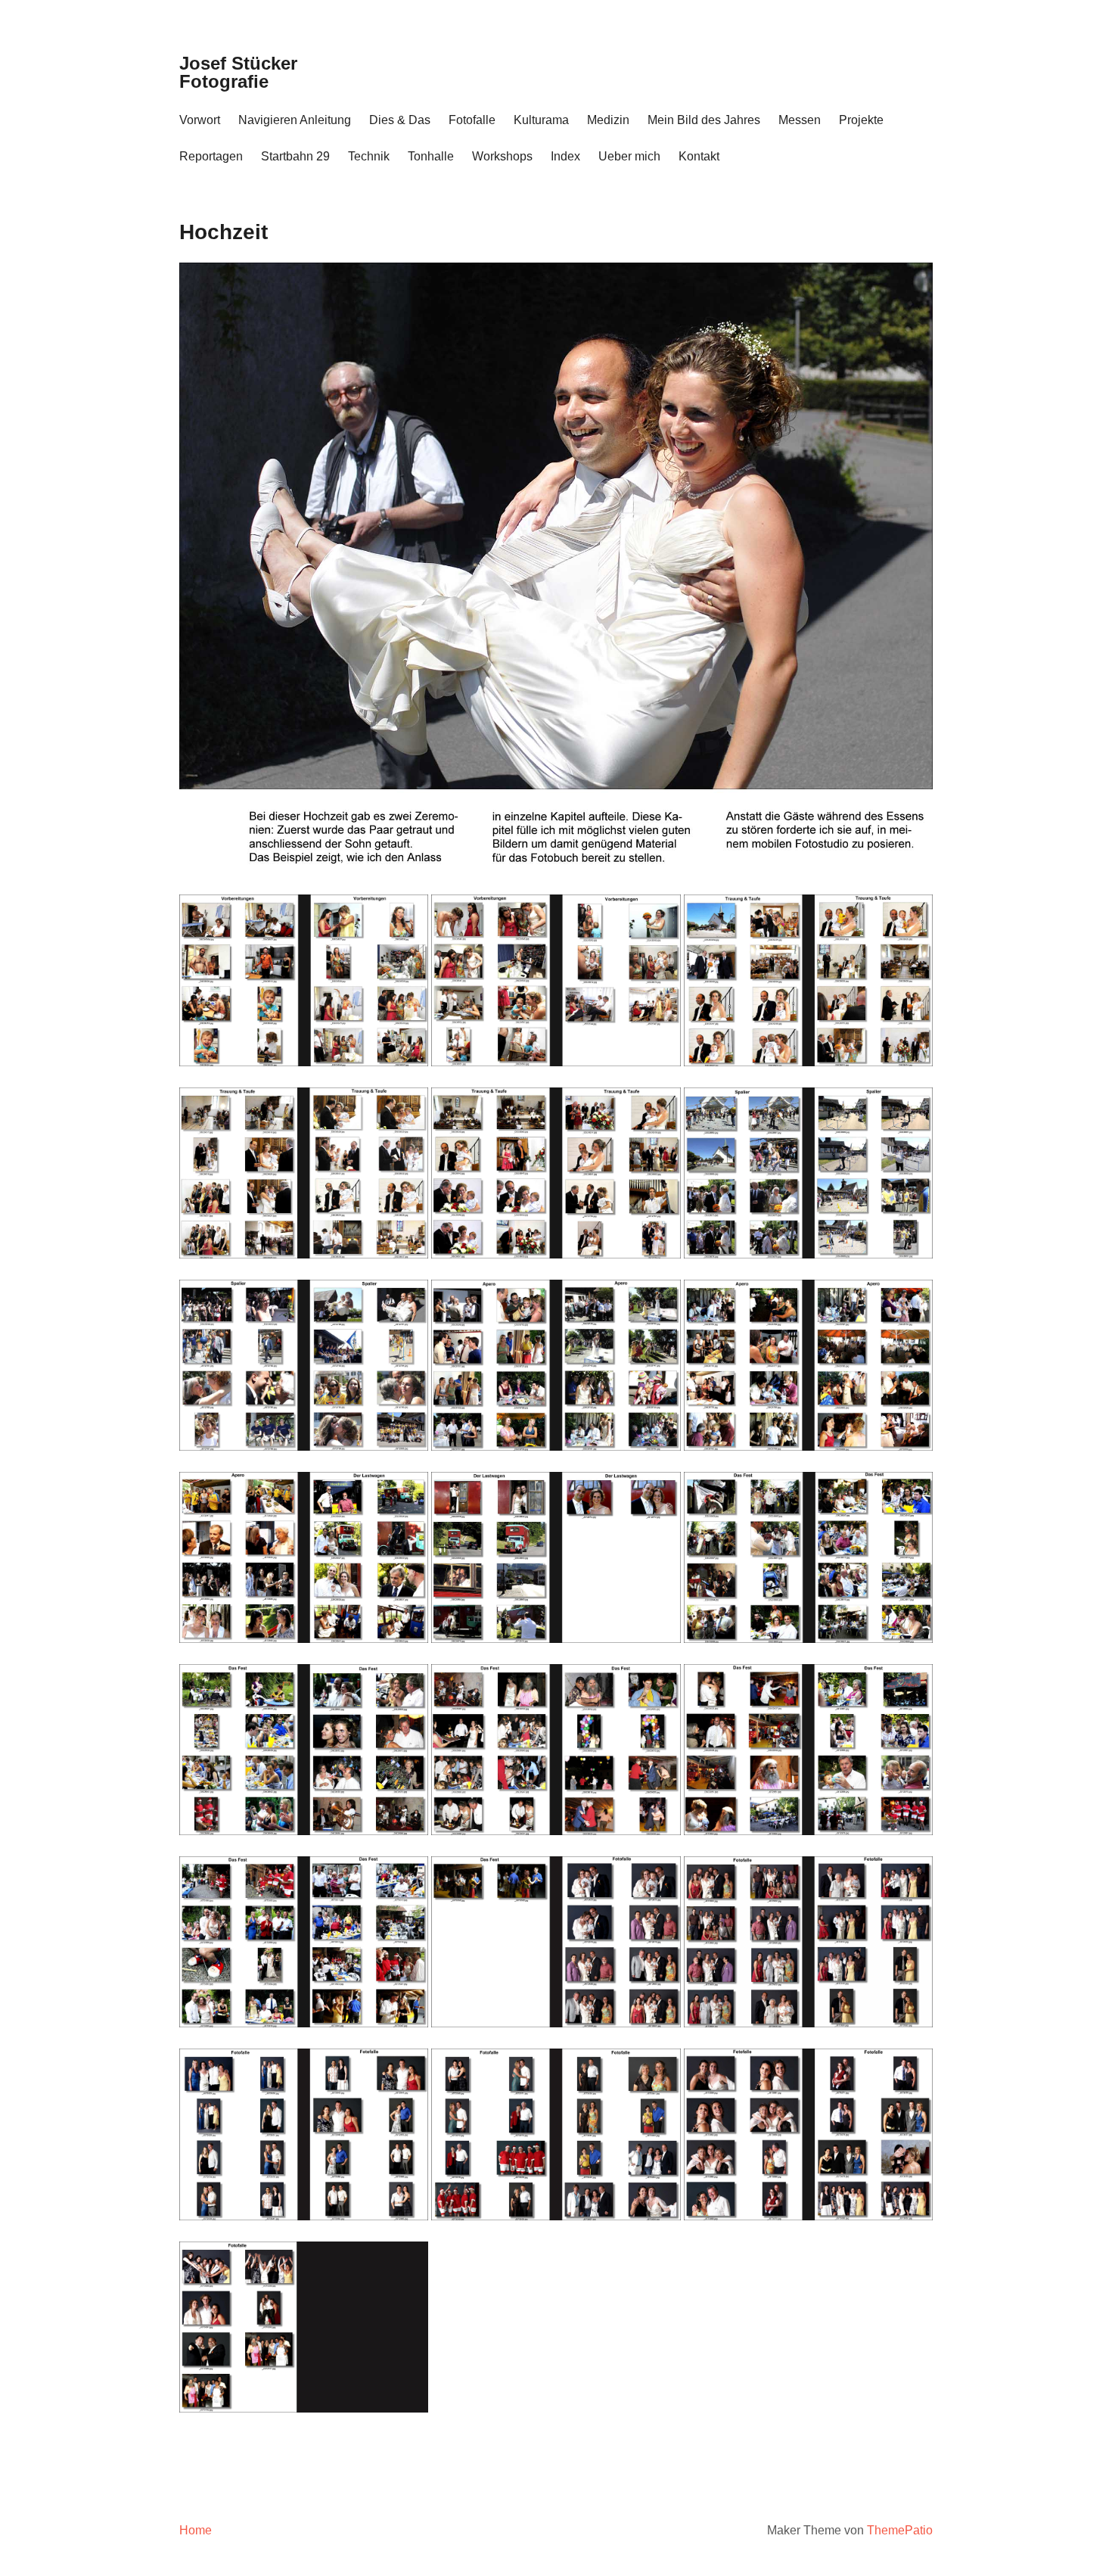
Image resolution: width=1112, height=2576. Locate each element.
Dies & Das (400, 120)
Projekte (861, 120)
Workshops (502, 156)
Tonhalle (431, 156)
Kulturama (541, 120)
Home (196, 2530)
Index (565, 156)
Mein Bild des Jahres (704, 120)
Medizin (608, 120)
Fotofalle (472, 120)
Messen (800, 120)
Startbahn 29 (295, 156)
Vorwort (200, 120)
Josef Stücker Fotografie (238, 72)
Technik (369, 156)
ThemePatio (900, 2530)
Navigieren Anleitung (295, 120)
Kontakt (699, 156)
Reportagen (211, 156)
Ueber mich (629, 156)
